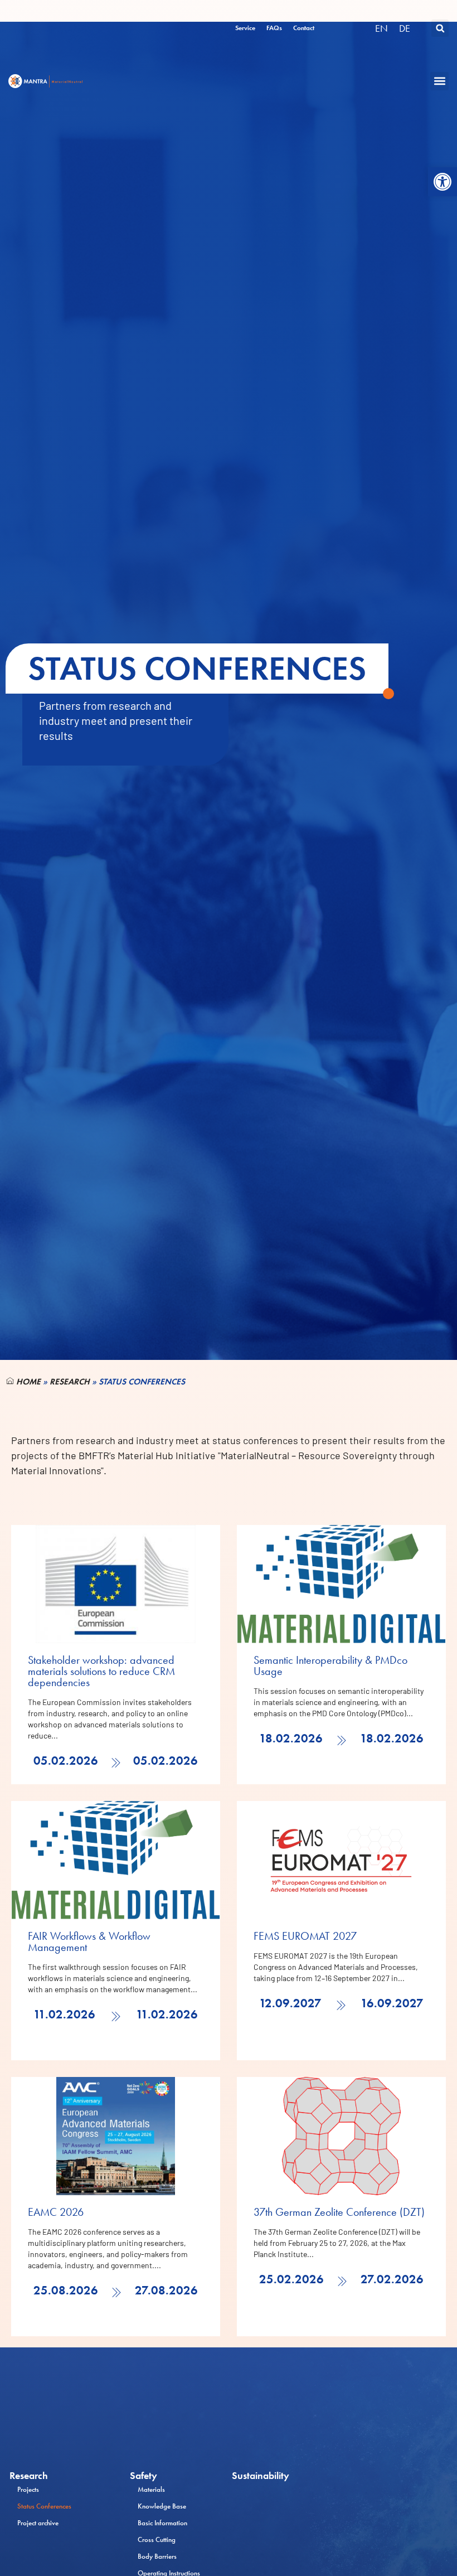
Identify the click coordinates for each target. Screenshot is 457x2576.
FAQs (274, 28)
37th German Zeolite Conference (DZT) (339, 2212)
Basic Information (162, 2523)
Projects (28, 2489)
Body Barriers (157, 2556)
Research (70, 1382)
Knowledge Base (162, 2506)
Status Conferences (44, 2506)
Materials (151, 2489)
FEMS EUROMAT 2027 (305, 1936)
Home (27, 1382)
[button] (443, 182)
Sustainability (261, 2476)
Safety (144, 2476)
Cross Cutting (157, 2539)
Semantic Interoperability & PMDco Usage (330, 1665)
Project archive (38, 2523)
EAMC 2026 (56, 2212)
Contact (304, 28)
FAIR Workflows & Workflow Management (89, 1941)
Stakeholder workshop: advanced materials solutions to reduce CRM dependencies (101, 1671)
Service (245, 28)
